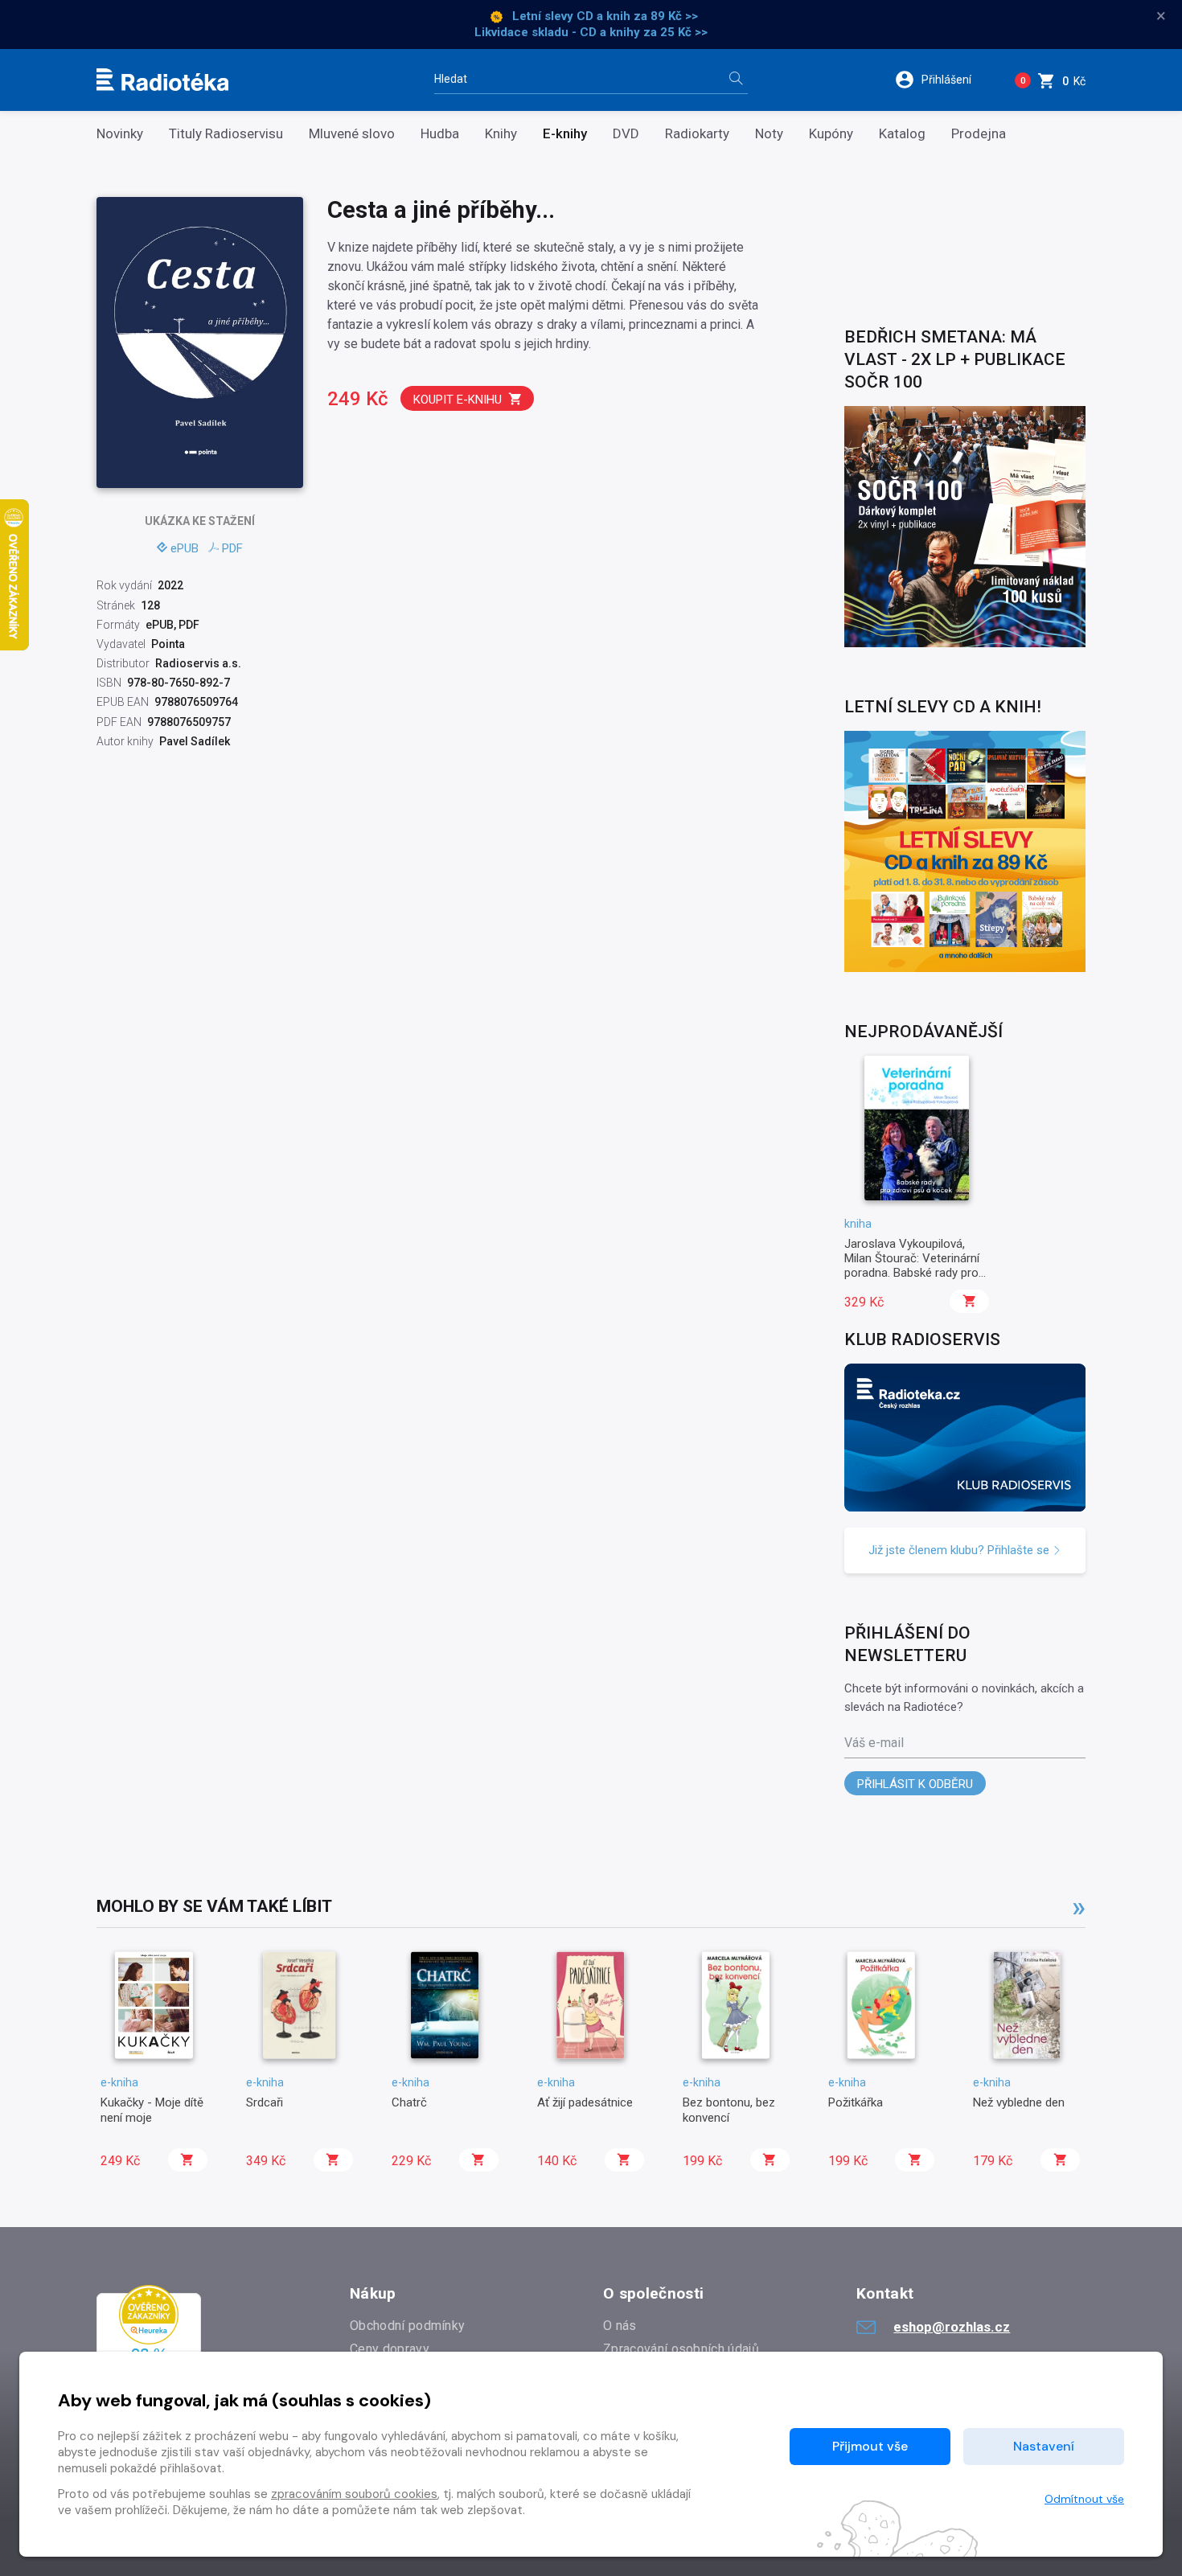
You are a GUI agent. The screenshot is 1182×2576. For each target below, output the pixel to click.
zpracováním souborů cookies (354, 2494)
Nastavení (1044, 2446)
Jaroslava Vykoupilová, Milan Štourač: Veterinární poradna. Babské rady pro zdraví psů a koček (912, 1266)
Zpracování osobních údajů (681, 2349)
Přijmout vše (870, 2446)
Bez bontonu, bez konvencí (729, 2110)
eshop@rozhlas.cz (952, 2327)
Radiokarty (697, 134)
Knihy (501, 134)
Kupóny (831, 134)
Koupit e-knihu (458, 400)
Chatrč (409, 2102)
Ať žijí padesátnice (585, 2102)
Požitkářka (856, 2102)
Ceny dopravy (390, 2349)
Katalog (902, 134)
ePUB (185, 548)
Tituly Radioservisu (226, 134)
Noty (769, 134)
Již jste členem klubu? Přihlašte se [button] (960, 1550)
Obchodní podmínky (407, 2326)
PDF (232, 548)
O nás (620, 2326)
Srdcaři (265, 2102)
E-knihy (565, 134)
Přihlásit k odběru (915, 1784)
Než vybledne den (1019, 2102)
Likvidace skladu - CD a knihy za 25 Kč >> (591, 32)
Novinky (120, 134)
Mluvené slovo (352, 134)
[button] (944, 80)
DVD (626, 134)
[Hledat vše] (736, 80)
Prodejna (979, 134)
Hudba (440, 134)
